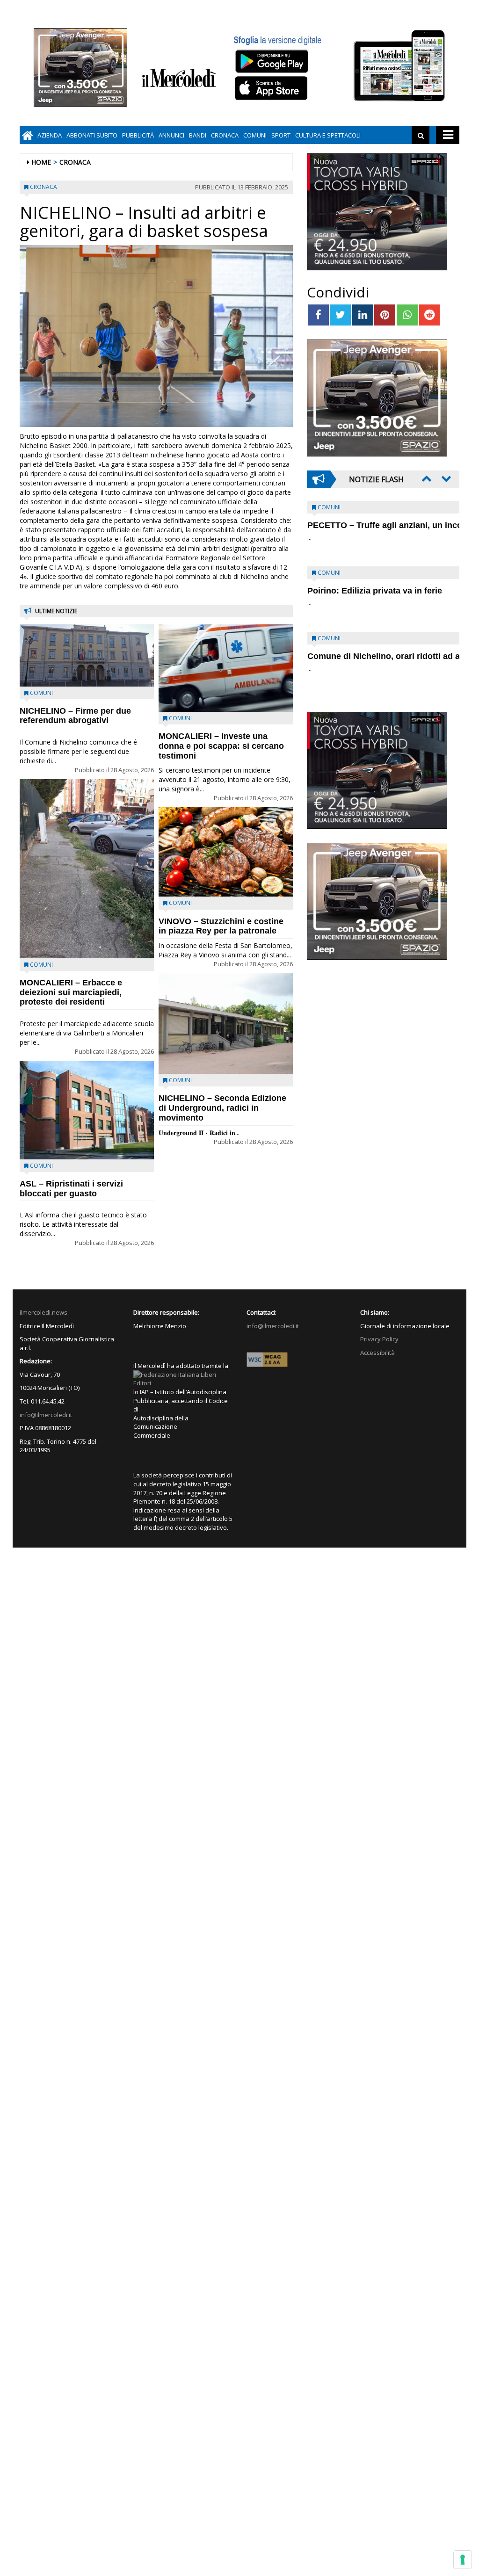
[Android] (271, 61)
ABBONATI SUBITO (92, 135)
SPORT (281, 135)
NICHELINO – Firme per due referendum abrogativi (75, 716)
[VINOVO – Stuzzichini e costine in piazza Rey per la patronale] (226, 852)
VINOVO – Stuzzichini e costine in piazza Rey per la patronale (221, 926)
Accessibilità (377, 1353)
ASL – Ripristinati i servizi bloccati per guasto (71, 1189)
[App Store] (272, 88)
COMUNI (255, 135)
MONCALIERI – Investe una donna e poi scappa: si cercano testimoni (221, 746)
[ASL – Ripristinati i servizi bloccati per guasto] (87, 1110)
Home (41, 162)
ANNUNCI (171, 135)
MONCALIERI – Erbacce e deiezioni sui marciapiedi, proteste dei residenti (71, 992)
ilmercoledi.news (44, 1312)
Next (445, 478)
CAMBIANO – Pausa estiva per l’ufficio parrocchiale (368, 661)
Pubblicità (138, 135)
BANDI (198, 135)
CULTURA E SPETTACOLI (328, 135)
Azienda (50, 135)
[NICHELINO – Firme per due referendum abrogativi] (87, 655)
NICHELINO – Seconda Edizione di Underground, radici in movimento (222, 1108)
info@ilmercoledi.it (46, 1415)
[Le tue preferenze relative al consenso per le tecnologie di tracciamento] (463, 2560)
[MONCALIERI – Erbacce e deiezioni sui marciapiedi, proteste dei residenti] (87, 869)
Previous (426, 478)
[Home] (27, 135)
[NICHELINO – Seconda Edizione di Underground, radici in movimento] (226, 1024)
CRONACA (225, 135)
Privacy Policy (379, 1339)
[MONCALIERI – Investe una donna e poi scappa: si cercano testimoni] (226, 668)
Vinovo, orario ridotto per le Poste (375, 525)
